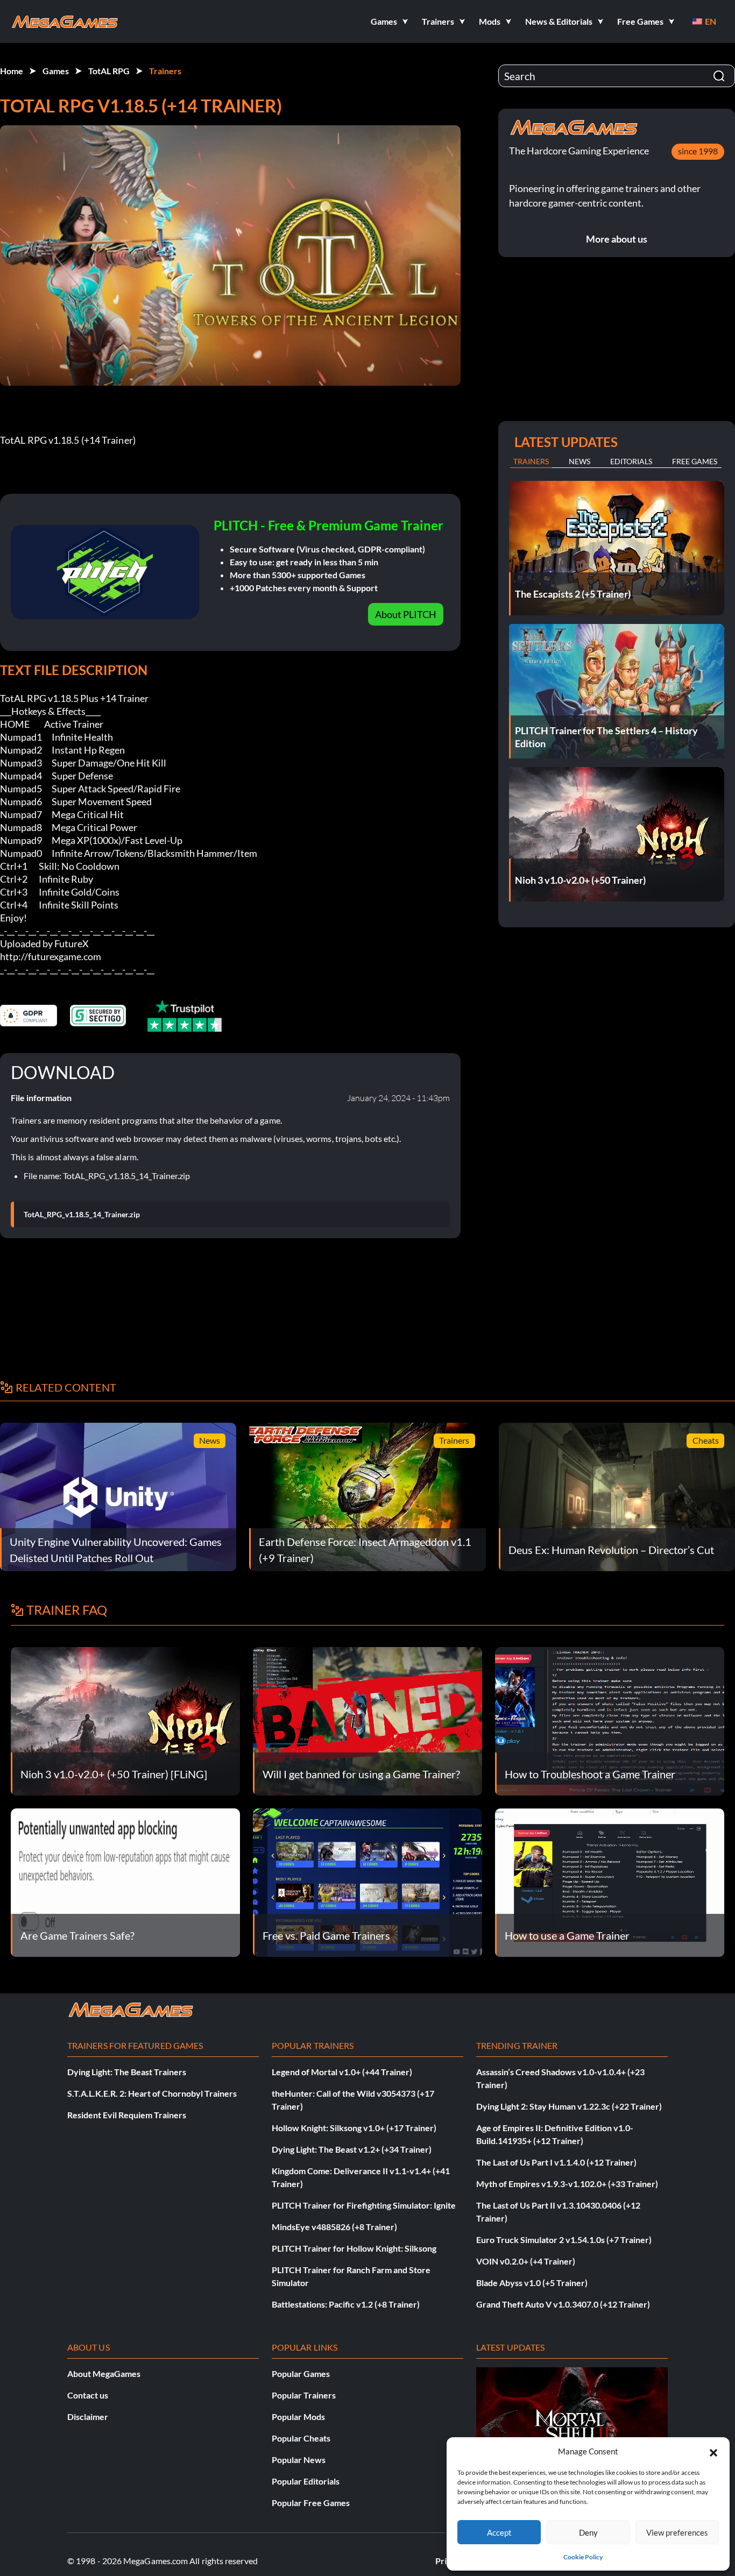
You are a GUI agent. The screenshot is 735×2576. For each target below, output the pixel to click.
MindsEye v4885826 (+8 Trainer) (334, 2227)
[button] (713, 2451)
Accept (499, 2532)
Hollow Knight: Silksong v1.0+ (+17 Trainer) (354, 2128)
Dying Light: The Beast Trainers (127, 2072)
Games (56, 71)
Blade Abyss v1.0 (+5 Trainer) (532, 2283)
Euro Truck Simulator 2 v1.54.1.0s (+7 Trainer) (564, 2240)
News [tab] (579, 461)
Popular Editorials (306, 2481)
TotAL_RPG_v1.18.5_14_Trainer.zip (82, 1215)
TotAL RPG (109, 71)
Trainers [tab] (531, 461)
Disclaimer (88, 2417)
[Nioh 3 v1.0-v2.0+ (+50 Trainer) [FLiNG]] (125, 1720)
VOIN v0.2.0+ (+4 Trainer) (526, 2261)
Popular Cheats (301, 2438)
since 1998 (698, 151)
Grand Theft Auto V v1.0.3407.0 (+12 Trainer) (563, 2304)
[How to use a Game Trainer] (610, 1881)
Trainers (165, 71)
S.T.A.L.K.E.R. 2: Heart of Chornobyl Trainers (152, 2093)
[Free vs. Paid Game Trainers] (367, 1881)
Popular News (299, 2460)
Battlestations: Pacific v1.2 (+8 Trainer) (346, 2304)
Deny (588, 2532)
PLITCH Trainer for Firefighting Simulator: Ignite (364, 2205)
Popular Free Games (311, 2503)
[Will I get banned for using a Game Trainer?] (367, 1720)
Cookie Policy (583, 2557)
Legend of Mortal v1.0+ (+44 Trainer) (342, 2072)
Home (12, 71)
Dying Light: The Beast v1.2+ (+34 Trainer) (352, 2149)
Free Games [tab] (695, 461)
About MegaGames (104, 2373)
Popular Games (301, 2373)
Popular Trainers (304, 2395)
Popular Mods (298, 2417)
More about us (617, 239)
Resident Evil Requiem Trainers (127, 2115)
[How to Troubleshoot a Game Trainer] (610, 1720)
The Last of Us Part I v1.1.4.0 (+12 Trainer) (556, 2162)
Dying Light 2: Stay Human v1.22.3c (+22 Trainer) (569, 2106)
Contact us (88, 2395)
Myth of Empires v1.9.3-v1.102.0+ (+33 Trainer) (567, 2184)
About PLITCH (406, 614)
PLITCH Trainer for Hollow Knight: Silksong (354, 2248)
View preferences (677, 2532)
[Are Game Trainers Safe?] (125, 1881)
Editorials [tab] (631, 461)
